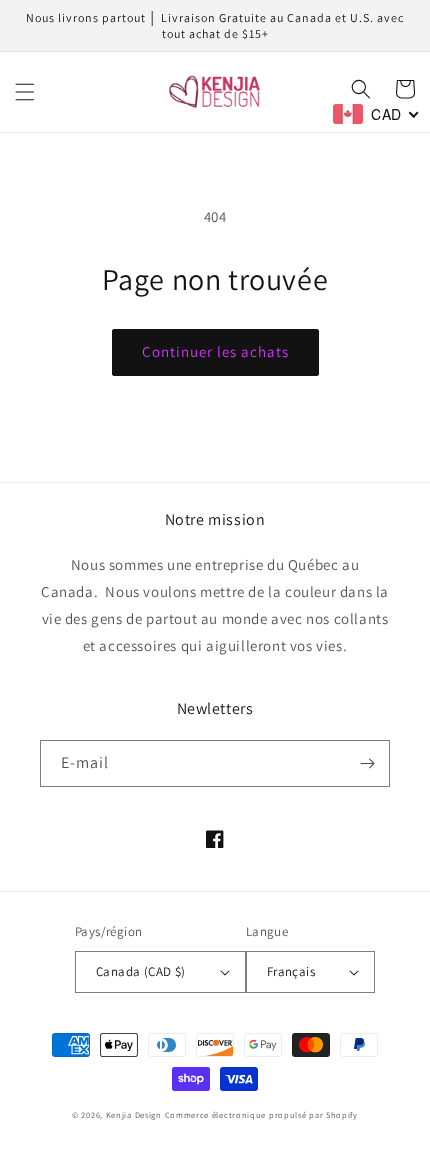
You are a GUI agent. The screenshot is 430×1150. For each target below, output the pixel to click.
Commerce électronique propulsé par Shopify (261, 1114)
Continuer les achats (215, 351)
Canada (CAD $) (141, 971)
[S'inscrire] (367, 763)
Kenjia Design (134, 1114)
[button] (25, 92)
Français (291, 971)
